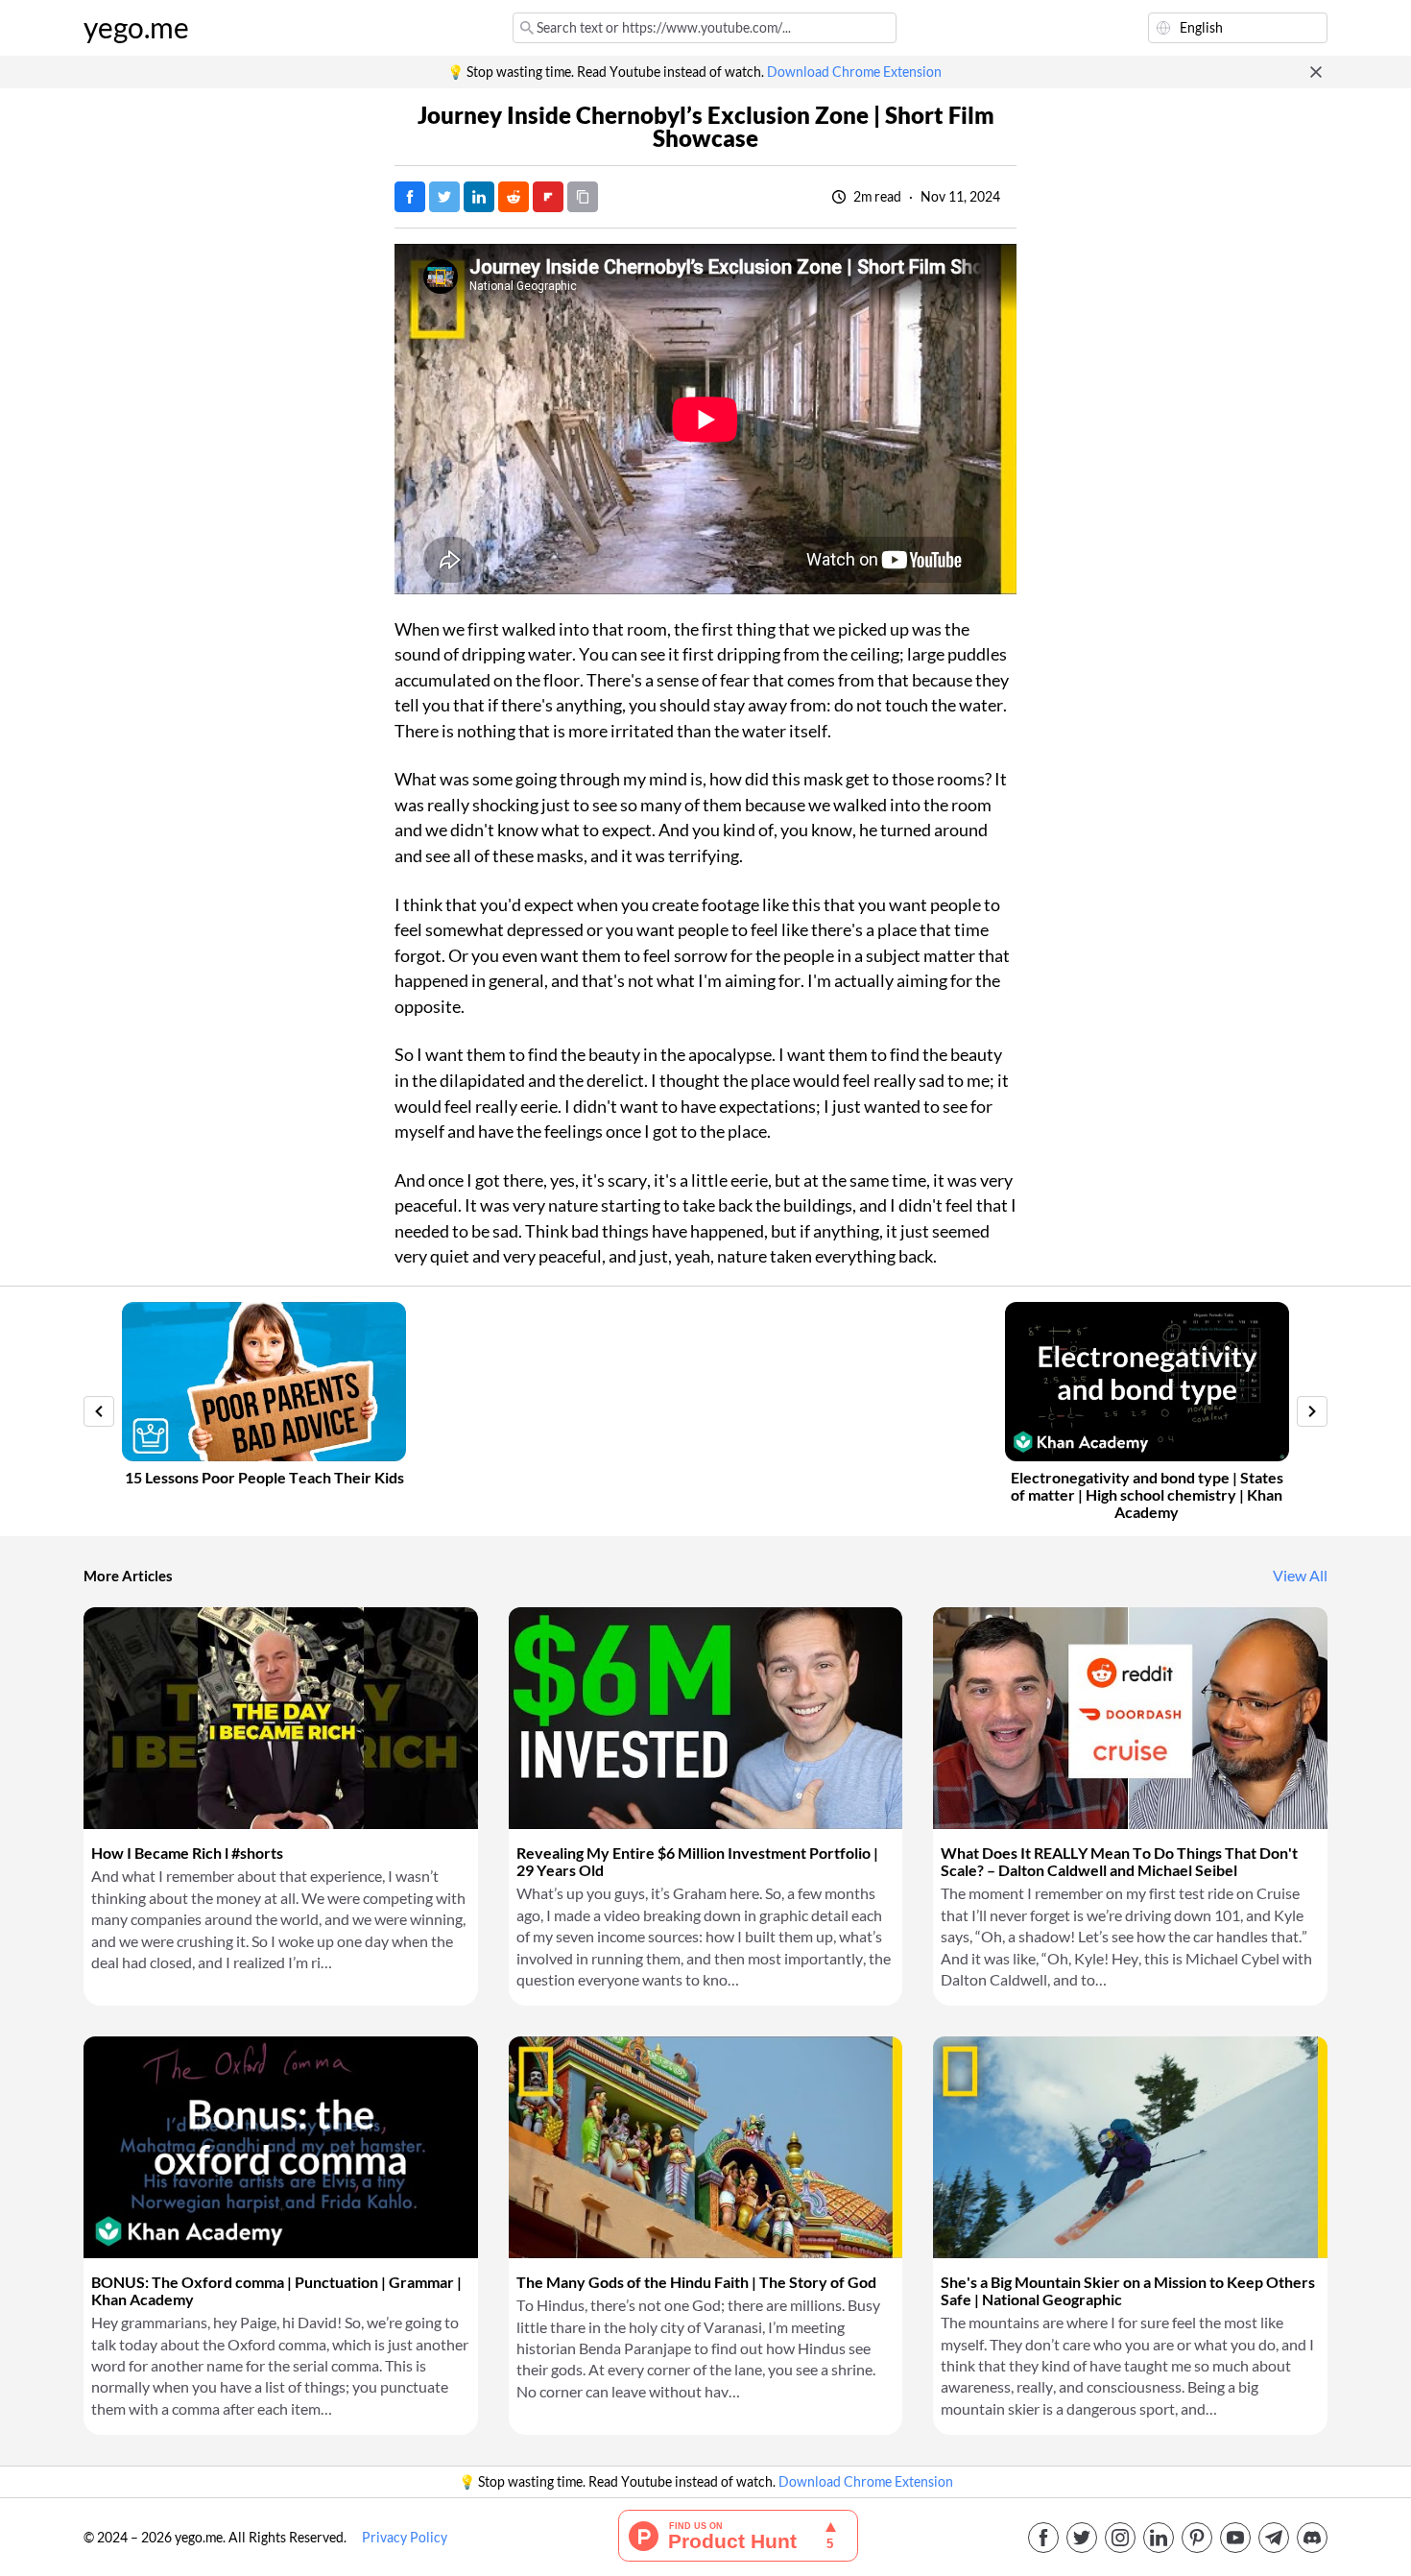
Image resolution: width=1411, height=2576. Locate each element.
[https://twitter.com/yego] (1082, 2538)
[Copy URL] (583, 197)
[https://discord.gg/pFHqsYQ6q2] (1312, 2538)
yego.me (136, 28)
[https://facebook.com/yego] (1043, 2538)
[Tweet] (444, 197)
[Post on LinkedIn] (479, 197)
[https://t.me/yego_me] (1274, 2538)
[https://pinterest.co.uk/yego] (1197, 2538)
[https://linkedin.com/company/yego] (1159, 2538)
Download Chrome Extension (854, 72)
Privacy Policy (405, 2538)
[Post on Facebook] (410, 197)
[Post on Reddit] (514, 197)
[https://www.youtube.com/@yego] (1235, 2538)
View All (1300, 1576)
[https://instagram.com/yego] (1120, 2538)
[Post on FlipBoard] (548, 197)
